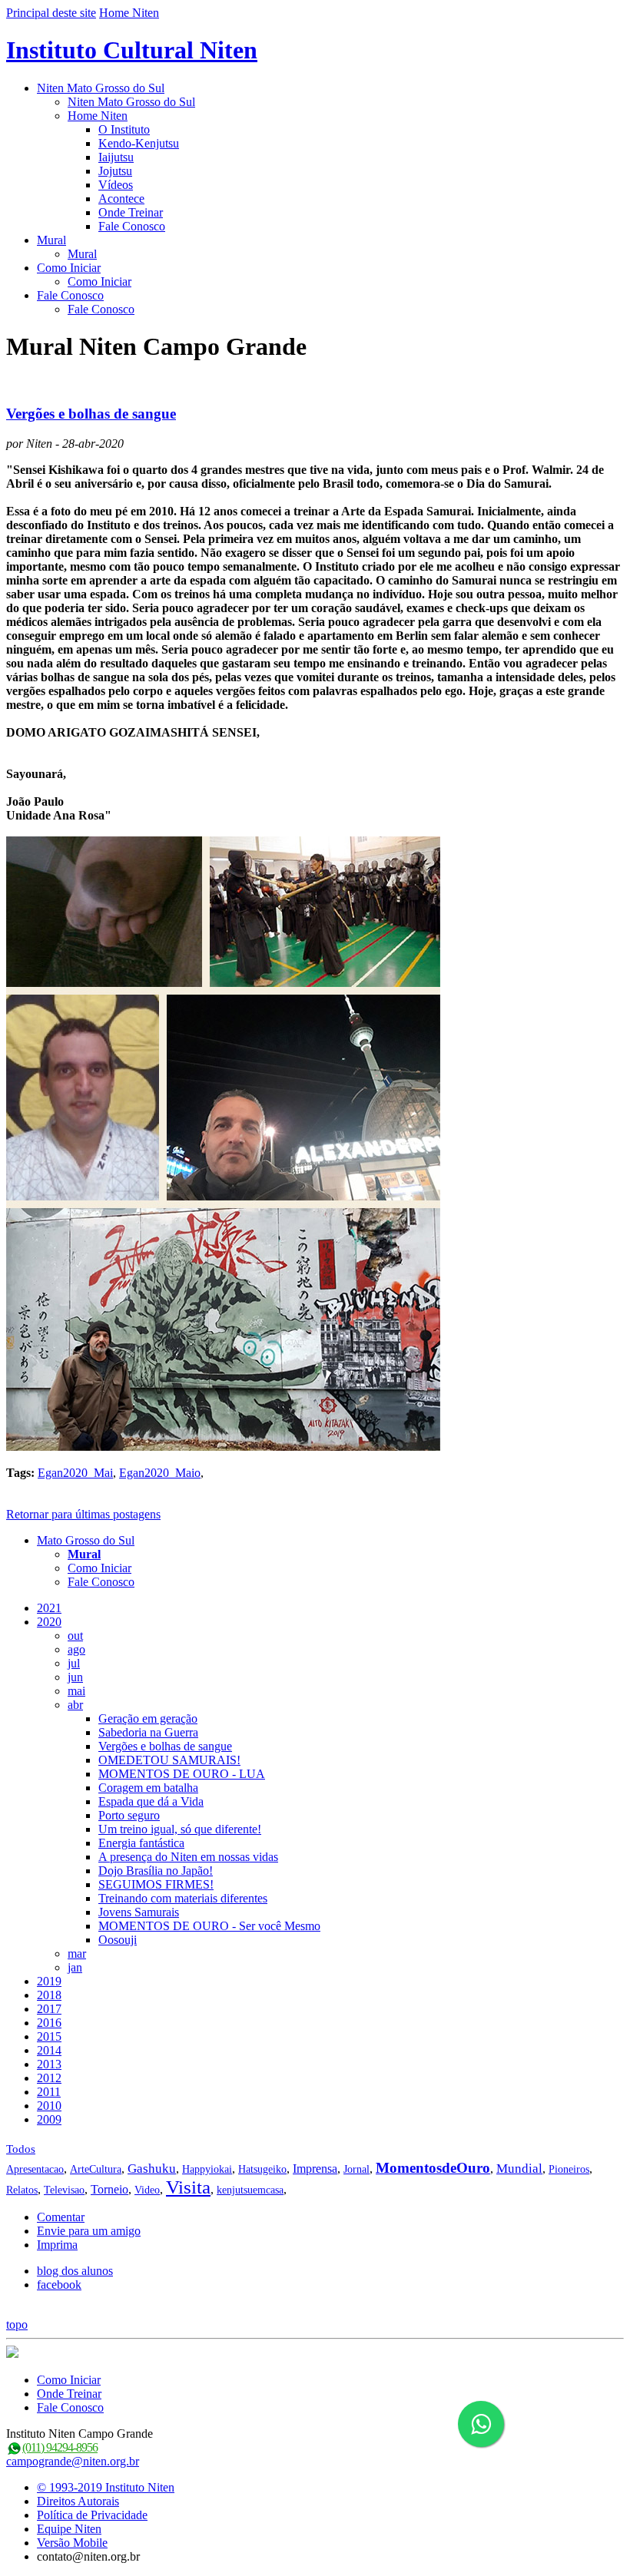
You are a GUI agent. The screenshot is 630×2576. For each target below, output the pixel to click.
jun (75, 1677)
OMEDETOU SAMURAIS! (169, 1760)
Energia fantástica (141, 1843)
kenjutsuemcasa (250, 2190)
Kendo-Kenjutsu (139, 143)
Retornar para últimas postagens (83, 1514)
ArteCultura (96, 2169)
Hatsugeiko (262, 2169)
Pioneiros (569, 2169)
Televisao (64, 2190)
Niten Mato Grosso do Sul (101, 88)
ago (76, 1649)
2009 (49, 2119)
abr (75, 1705)
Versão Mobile (72, 2543)
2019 (49, 1981)
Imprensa (315, 2169)
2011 (49, 2092)
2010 (49, 2106)
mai (76, 1691)
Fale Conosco (132, 226)
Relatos (22, 2190)
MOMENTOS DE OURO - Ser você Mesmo (209, 1926)
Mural (51, 240)
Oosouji (118, 1940)
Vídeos (116, 185)
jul (74, 1663)
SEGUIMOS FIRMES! (156, 1884)
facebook (59, 2285)
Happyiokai (207, 2169)
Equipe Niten (69, 2529)
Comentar (61, 2217)
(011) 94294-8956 (60, 2447)
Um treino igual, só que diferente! (180, 1829)
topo (17, 2324)
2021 (49, 1608)
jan (75, 1967)
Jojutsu (115, 171)
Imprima (57, 2245)
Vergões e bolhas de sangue (91, 414)
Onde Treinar (131, 212)
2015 (49, 2036)
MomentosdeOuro (433, 2168)
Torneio (109, 2189)
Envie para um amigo (89, 2231)
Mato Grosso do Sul (86, 1540)
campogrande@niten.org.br (73, 2461)
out (75, 1636)
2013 (49, 2064)
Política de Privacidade (92, 2515)
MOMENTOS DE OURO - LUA (182, 1774)
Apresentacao (35, 2169)
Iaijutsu (116, 157)
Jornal (356, 2169)
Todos (21, 2149)
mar (77, 1954)
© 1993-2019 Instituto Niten (106, 2487)
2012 (49, 2078)
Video (147, 2190)
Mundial (519, 2169)
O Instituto (124, 129)
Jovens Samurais (139, 1912)
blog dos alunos (75, 2271)
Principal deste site (51, 13)
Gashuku (152, 2169)
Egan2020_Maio (160, 1473)
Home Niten (129, 13)
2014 (49, 2050)
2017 (49, 2009)
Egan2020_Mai (75, 1473)
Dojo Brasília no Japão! (156, 1871)
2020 (49, 1622)
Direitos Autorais (78, 2501)
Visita (188, 2187)
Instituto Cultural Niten (132, 50)
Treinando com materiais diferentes (183, 1898)
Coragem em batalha (148, 1788)
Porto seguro (129, 1815)
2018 (49, 1995)
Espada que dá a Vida (151, 1801)
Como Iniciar (69, 268)
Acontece (121, 199)
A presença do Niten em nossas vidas (188, 1857)
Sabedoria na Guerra (148, 1732)
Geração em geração (148, 1718)
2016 (49, 2023)
